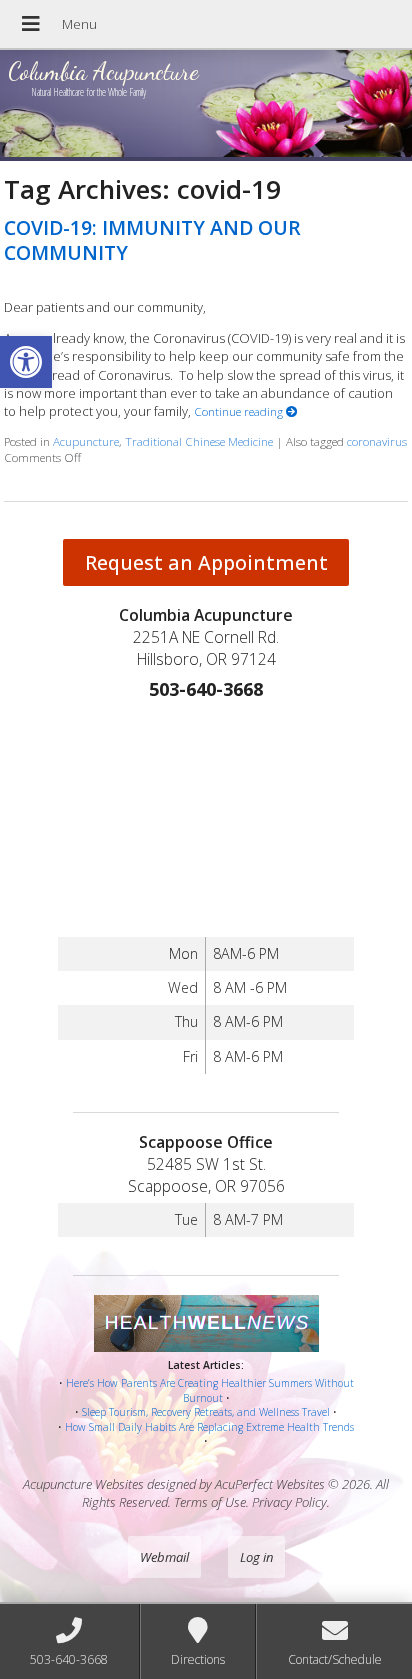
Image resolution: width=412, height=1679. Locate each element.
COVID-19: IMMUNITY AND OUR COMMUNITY (152, 240)
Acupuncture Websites (83, 1484)
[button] (26, 362)
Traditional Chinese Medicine (199, 441)
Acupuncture (86, 441)
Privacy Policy (289, 1502)
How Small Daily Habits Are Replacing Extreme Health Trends (209, 1427)
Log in (256, 1557)
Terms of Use (210, 1502)
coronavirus (377, 441)
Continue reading (240, 411)
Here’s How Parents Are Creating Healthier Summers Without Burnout (210, 1390)
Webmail (164, 1557)
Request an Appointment (206, 562)
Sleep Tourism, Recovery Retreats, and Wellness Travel (206, 1412)
